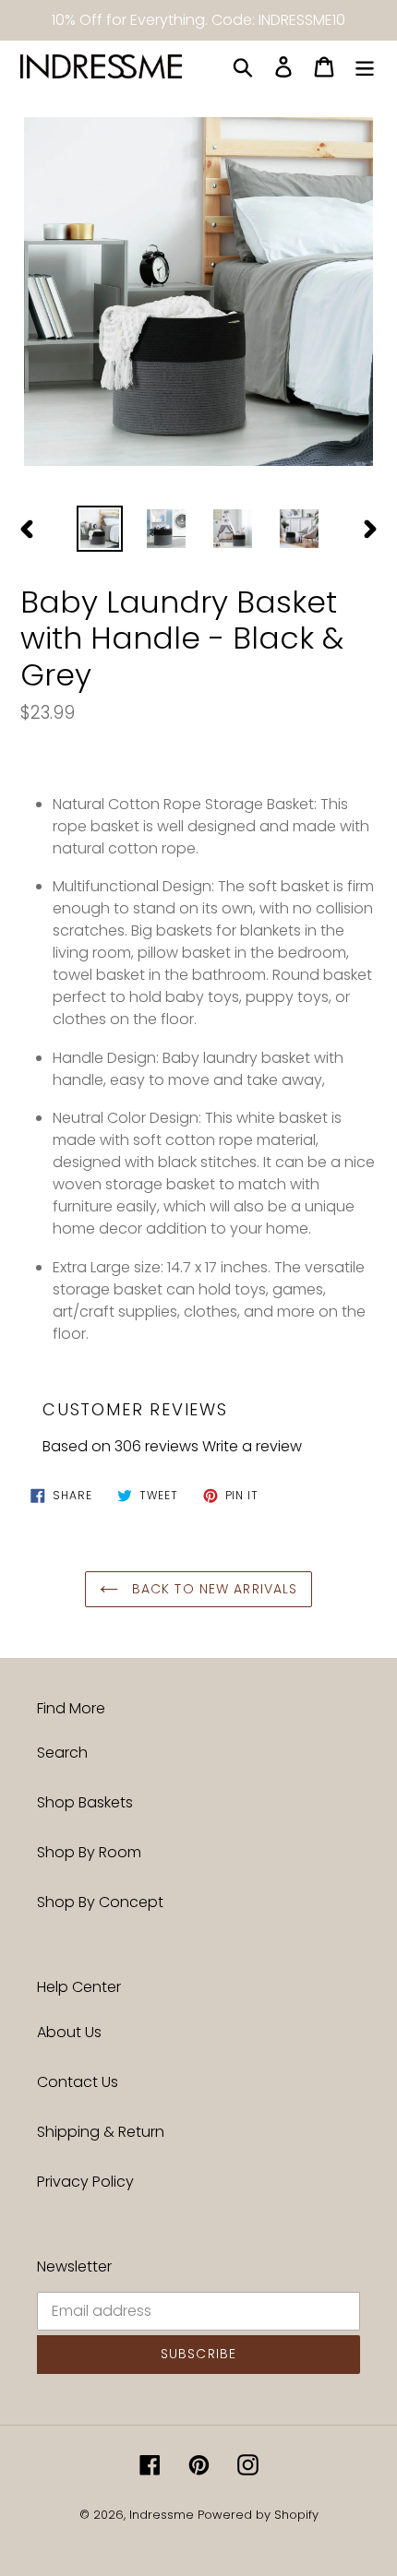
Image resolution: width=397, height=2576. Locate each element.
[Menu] (365, 66)
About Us (69, 2032)
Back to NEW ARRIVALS (213, 1589)
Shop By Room (89, 1852)
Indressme (162, 2515)
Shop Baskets (85, 1802)
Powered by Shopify (258, 2515)
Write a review (252, 1446)
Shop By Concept (100, 1902)
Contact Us (78, 2082)
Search (62, 1753)
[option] (100, 529)
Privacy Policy (85, 2182)
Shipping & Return (101, 2132)
